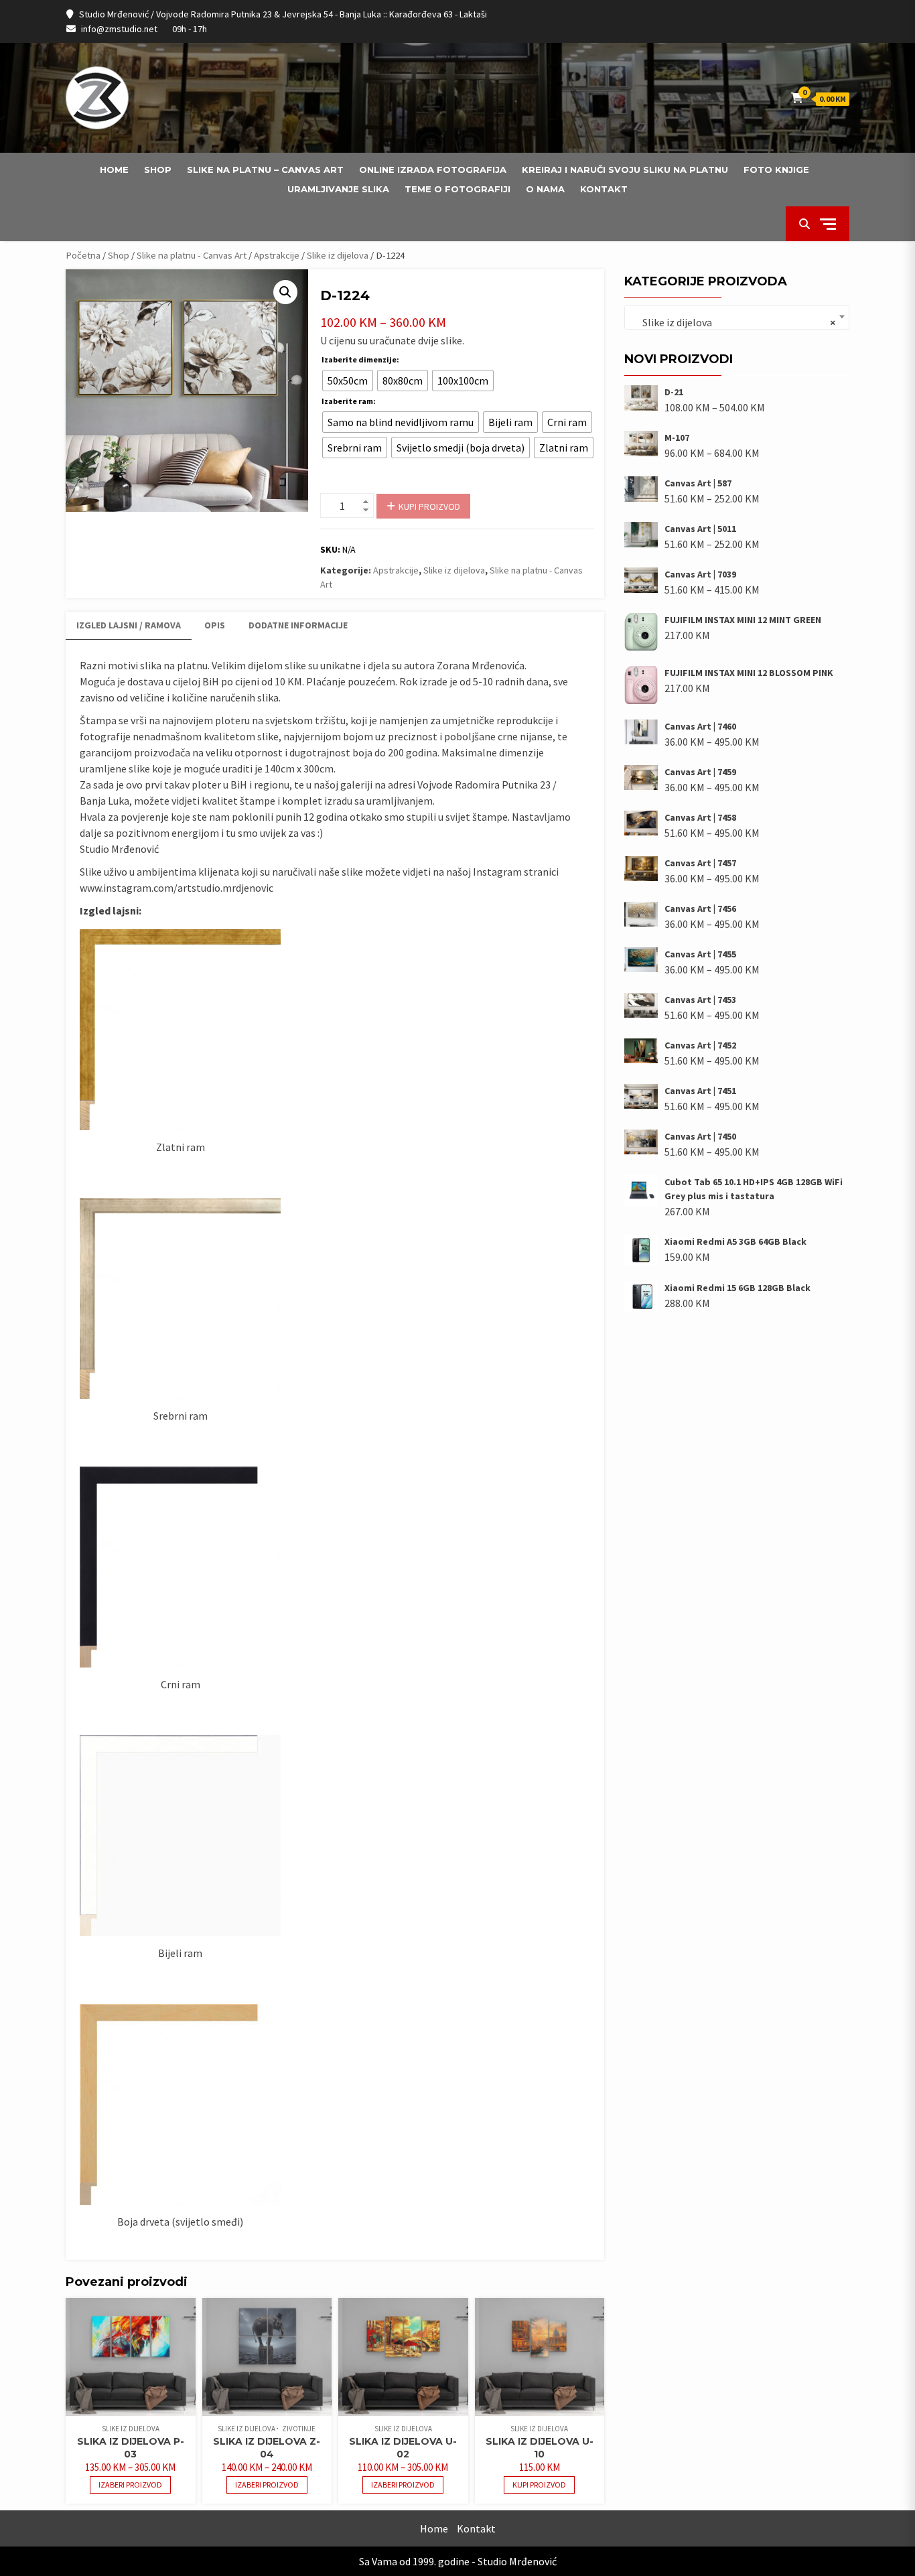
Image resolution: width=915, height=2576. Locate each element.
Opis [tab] (215, 625)
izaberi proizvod (130, 2485)
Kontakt (604, 189)
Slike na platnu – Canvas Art (265, 170)
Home (114, 170)
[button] (285, 292)
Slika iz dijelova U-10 (540, 2448)
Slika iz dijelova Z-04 (267, 2448)
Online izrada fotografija (433, 170)
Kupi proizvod (429, 506)
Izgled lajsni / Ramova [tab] (129, 625)
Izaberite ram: (349, 401)
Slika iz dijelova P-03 (131, 2448)
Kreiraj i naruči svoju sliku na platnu (625, 170)
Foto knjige (776, 170)
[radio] (348, 381)
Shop (158, 170)
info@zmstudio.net (119, 29)
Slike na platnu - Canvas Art (192, 255)
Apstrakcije (277, 255)
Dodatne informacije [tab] (298, 625)
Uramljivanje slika (338, 189)
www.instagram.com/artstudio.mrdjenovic (177, 888)
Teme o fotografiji (457, 189)
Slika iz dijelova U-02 (403, 2448)
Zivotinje (299, 2429)
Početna (83, 255)
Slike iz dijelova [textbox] (733, 322)
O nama (545, 189)
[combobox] (737, 317)
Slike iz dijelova (338, 255)
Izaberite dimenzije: (360, 359)
